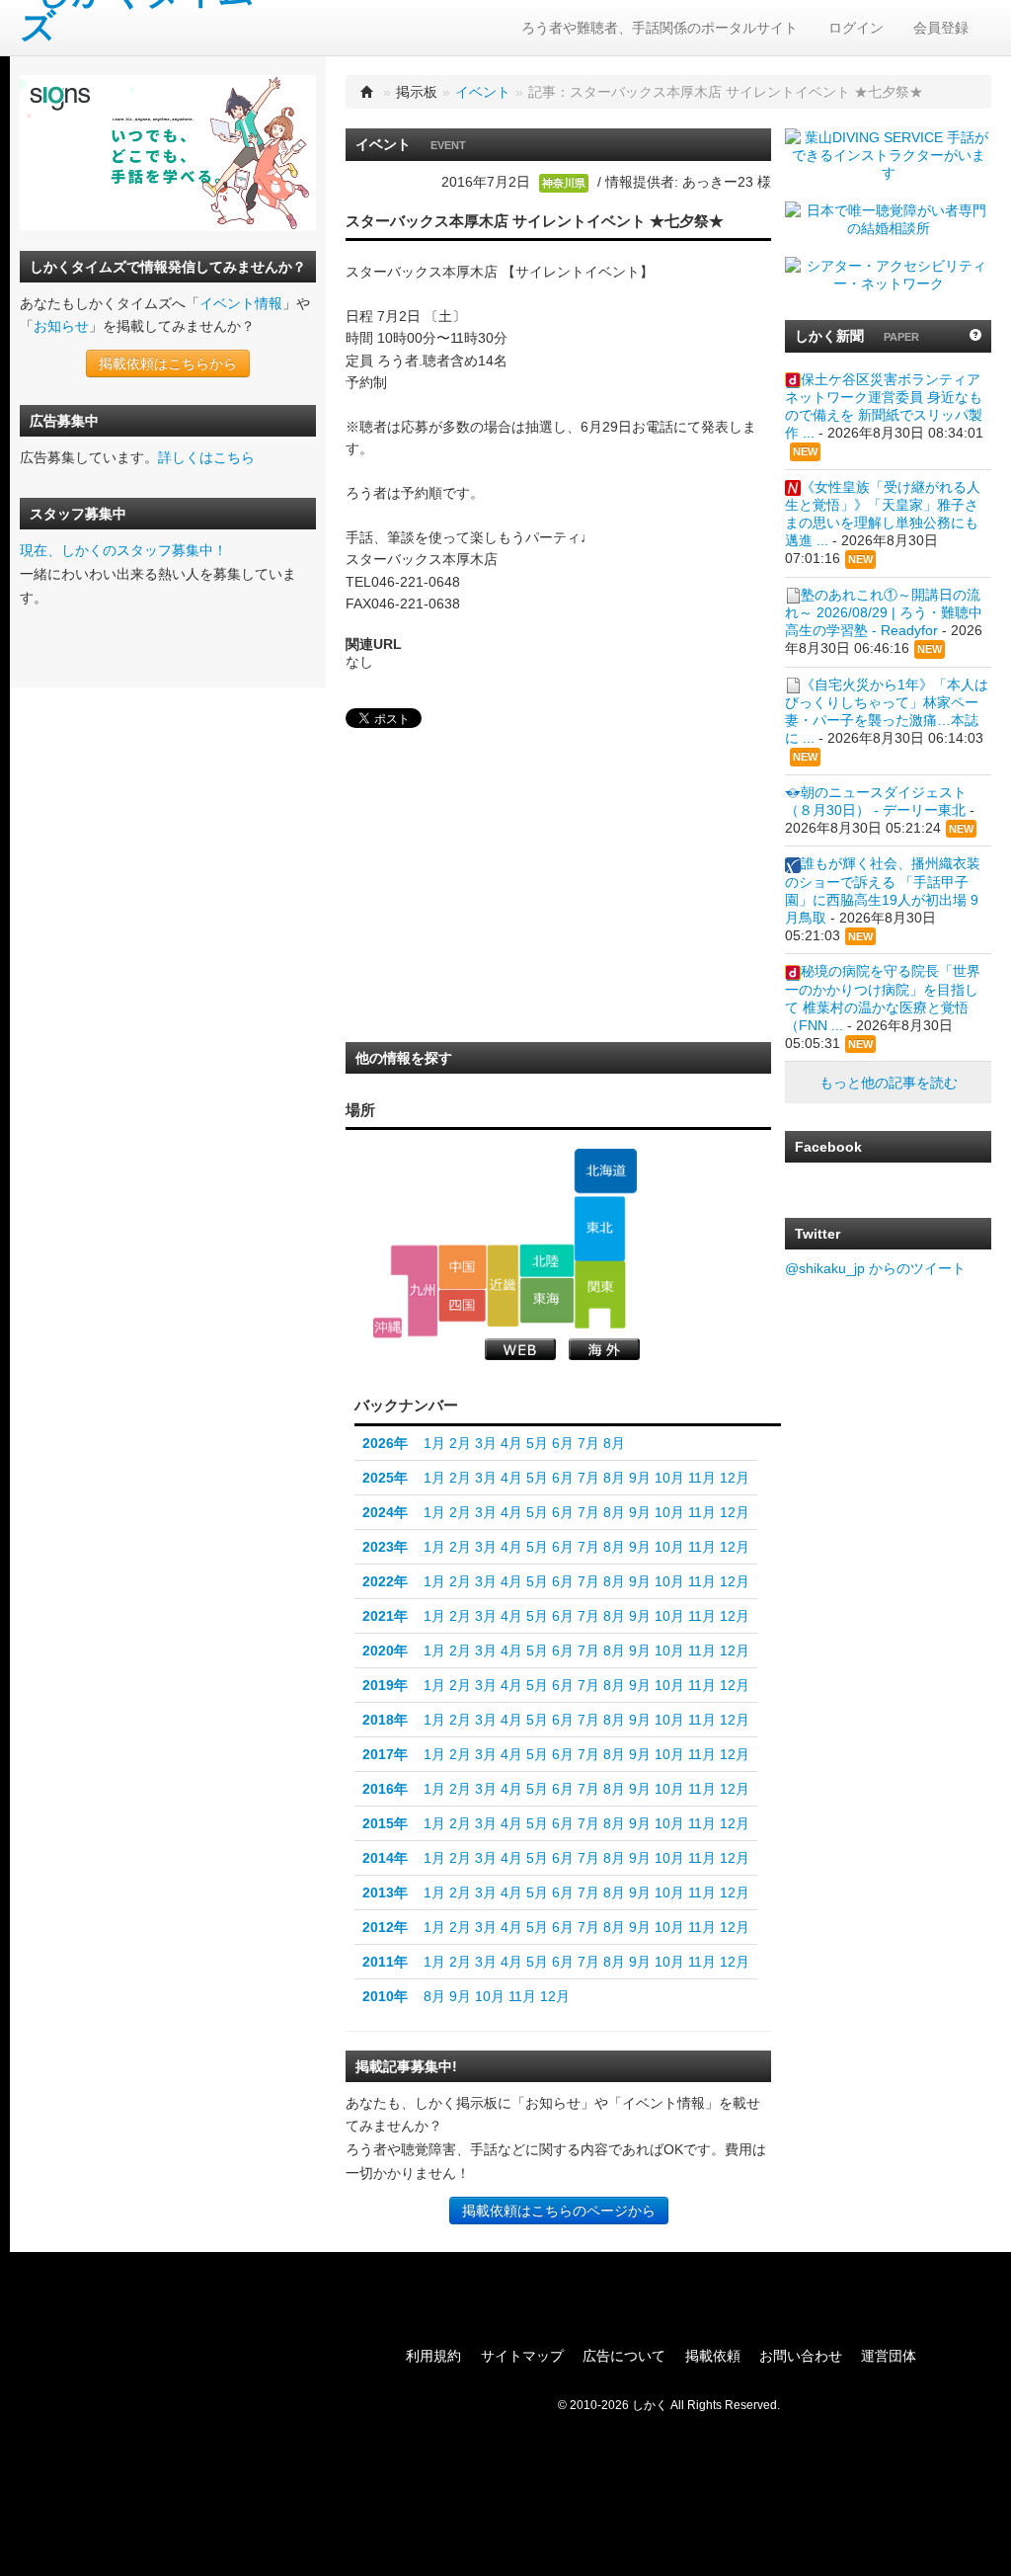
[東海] (546, 1300)
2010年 (385, 1996)
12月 (735, 1478)
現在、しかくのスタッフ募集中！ (123, 550)
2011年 (385, 1962)
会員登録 (941, 28)
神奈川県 (564, 183)
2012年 (385, 1927)
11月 (702, 1478)
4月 (511, 1443)
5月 (537, 1443)
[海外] (604, 1349)
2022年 (385, 1581)
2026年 (385, 1443)
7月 (588, 1443)
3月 (486, 1443)
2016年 (385, 1789)
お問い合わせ (801, 2356)
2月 (460, 1443)
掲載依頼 (713, 2356)
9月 (640, 1478)
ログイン (856, 28)
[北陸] (546, 1260)
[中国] (463, 1266)
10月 (669, 1478)
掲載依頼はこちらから (168, 363)
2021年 (385, 1616)
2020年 (385, 1650)
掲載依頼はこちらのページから (559, 2211)
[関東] (600, 1295)
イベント (483, 92)
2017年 (385, 1754)
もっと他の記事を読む (889, 1083)
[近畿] (503, 1285)
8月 (614, 1443)
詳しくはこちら (206, 457)
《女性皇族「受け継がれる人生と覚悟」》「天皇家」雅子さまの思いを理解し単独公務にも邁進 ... (883, 514)
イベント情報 (241, 303)
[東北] (600, 1229)
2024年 (385, 1512)
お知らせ (61, 326)
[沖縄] (388, 1328)
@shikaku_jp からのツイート (875, 1268)
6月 (563, 1443)
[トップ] (367, 92)
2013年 (385, 1892)
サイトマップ (522, 2356)
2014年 (385, 1858)
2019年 (385, 1685)
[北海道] (605, 1171)
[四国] (463, 1306)
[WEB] (520, 1349)
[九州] (414, 1290)
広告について (624, 2356)
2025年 (385, 1478)
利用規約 (433, 2356)
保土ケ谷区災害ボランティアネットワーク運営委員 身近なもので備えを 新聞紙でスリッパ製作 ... (884, 406)
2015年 (385, 1823)
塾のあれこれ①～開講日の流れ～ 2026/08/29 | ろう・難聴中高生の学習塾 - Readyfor (884, 612)
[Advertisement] (494, 891)
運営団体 (889, 2356)
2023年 (385, 1547)
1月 (434, 1443)
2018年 (385, 1720)
